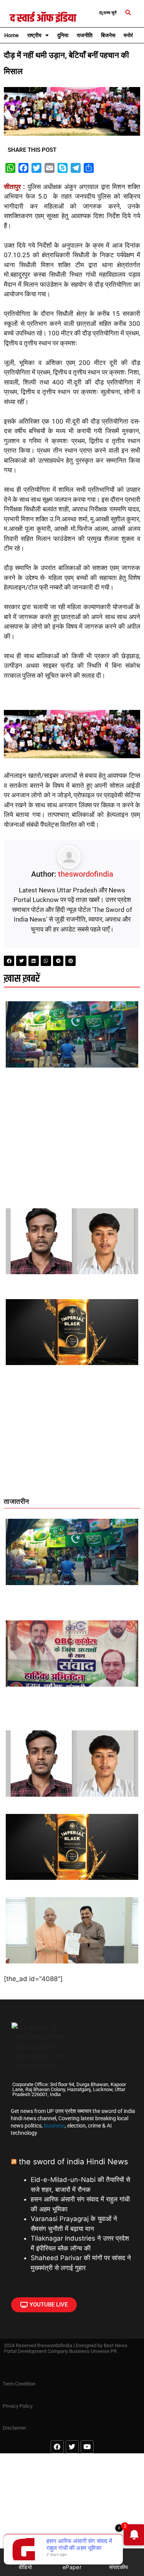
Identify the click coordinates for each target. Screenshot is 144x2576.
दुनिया (63, 35)
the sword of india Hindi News (73, 2162)
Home (12, 35)
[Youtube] (87, 2447)
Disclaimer (14, 2428)
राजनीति (85, 35)
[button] (128, 13)
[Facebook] (57, 2447)
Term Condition (19, 2384)
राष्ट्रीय (34, 35)
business (54, 2126)
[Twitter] (72, 2447)
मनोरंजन (132, 35)
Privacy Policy (18, 2406)
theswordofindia (86, 874)
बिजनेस (108, 35)
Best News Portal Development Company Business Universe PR (66, 2348)
